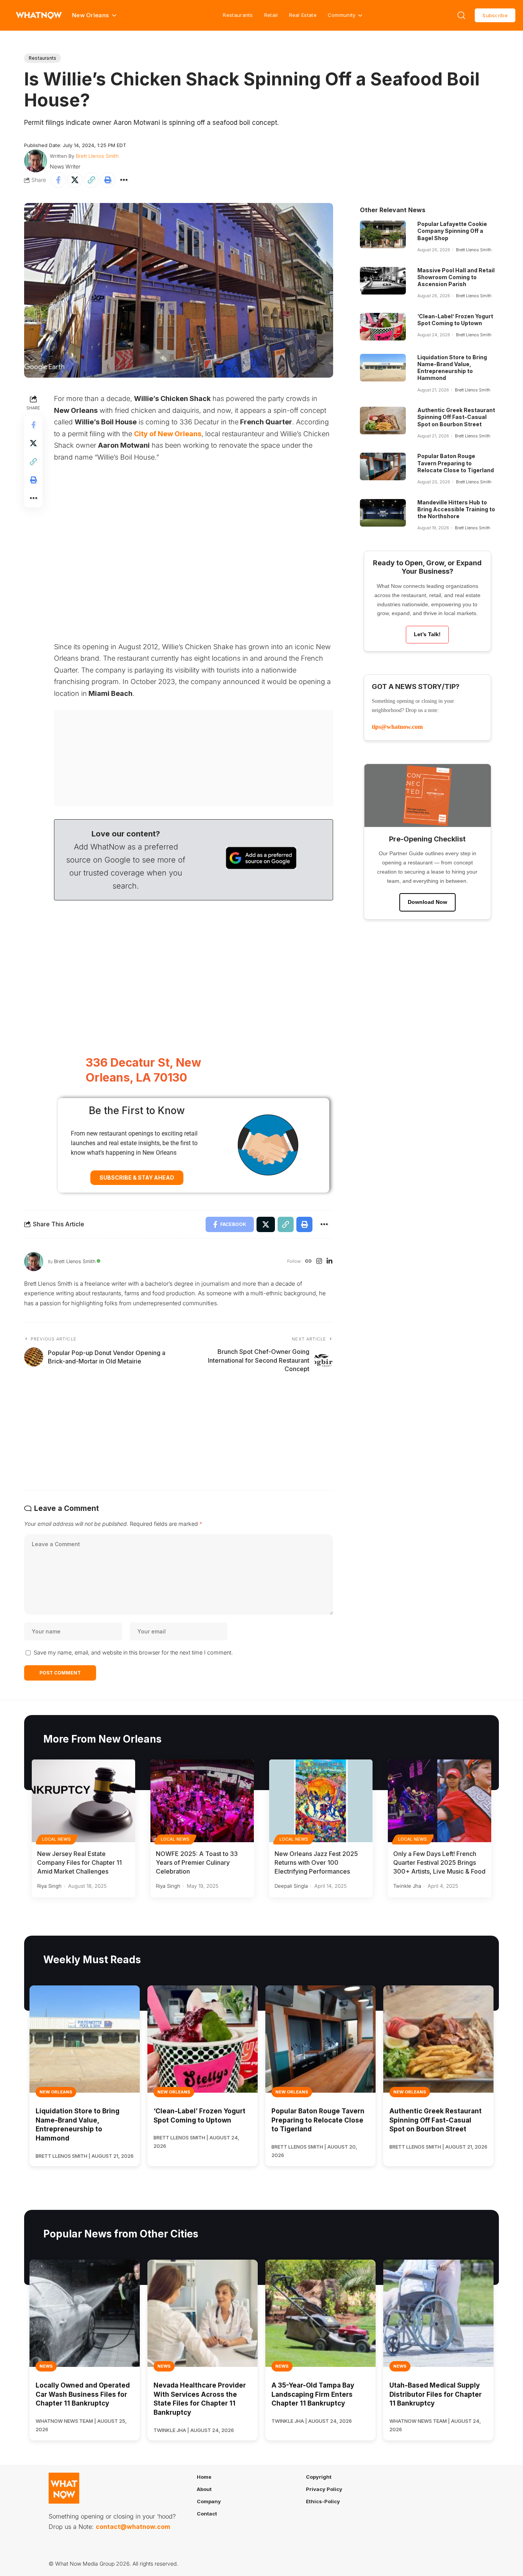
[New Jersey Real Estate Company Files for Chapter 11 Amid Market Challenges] (83, 1801)
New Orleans (56, 2092)
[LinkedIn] (329, 1262)
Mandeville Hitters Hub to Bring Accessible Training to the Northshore (456, 509)
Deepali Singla (291, 1886)
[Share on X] (75, 180)
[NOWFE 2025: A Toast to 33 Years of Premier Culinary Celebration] (202, 1801)
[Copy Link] (91, 180)
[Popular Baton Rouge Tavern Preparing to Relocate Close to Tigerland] (383, 466)
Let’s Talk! (427, 634)
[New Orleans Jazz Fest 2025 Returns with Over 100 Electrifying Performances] (321, 1801)
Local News (57, 1839)
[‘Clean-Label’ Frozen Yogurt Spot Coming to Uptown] (383, 327)
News (46, 2366)
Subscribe (495, 15)
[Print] (108, 180)
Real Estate (303, 15)
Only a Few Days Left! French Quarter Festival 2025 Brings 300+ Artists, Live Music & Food (439, 1862)
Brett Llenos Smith (97, 156)
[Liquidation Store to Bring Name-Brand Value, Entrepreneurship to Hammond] (383, 368)
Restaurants (238, 15)
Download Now (427, 902)
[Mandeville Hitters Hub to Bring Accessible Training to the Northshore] (383, 513)
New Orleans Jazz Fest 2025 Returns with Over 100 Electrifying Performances (316, 1862)
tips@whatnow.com (397, 727)
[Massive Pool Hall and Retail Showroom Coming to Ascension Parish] (383, 281)
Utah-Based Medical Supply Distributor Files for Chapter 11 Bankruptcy (436, 2394)
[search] (461, 15)
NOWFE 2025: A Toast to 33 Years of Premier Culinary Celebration (197, 1862)
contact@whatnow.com (133, 2527)
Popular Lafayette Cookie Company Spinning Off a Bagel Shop (452, 231)
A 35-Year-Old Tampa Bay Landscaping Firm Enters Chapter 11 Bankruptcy (313, 2394)
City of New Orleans (168, 434)
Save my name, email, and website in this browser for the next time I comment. (133, 1652)
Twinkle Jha (407, 1886)
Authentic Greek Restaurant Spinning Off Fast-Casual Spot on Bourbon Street (456, 417)
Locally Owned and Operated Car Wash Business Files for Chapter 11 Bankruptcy (83, 2394)
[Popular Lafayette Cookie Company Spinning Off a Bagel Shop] (383, 234)
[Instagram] (319, 1262)
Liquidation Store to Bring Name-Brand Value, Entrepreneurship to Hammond (452, 368)
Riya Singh (49, 1886)
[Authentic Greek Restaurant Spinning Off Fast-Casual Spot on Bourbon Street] (383, 421)
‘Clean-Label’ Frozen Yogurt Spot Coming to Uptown (455, 320)
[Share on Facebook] (58, 180)
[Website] (308, 1262)
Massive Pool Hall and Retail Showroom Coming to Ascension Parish (456, 277)
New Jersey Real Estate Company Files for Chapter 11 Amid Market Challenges (79, 1862)
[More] (124, 180)
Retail (271, 15)
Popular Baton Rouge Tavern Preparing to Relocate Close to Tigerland (456, 463)
